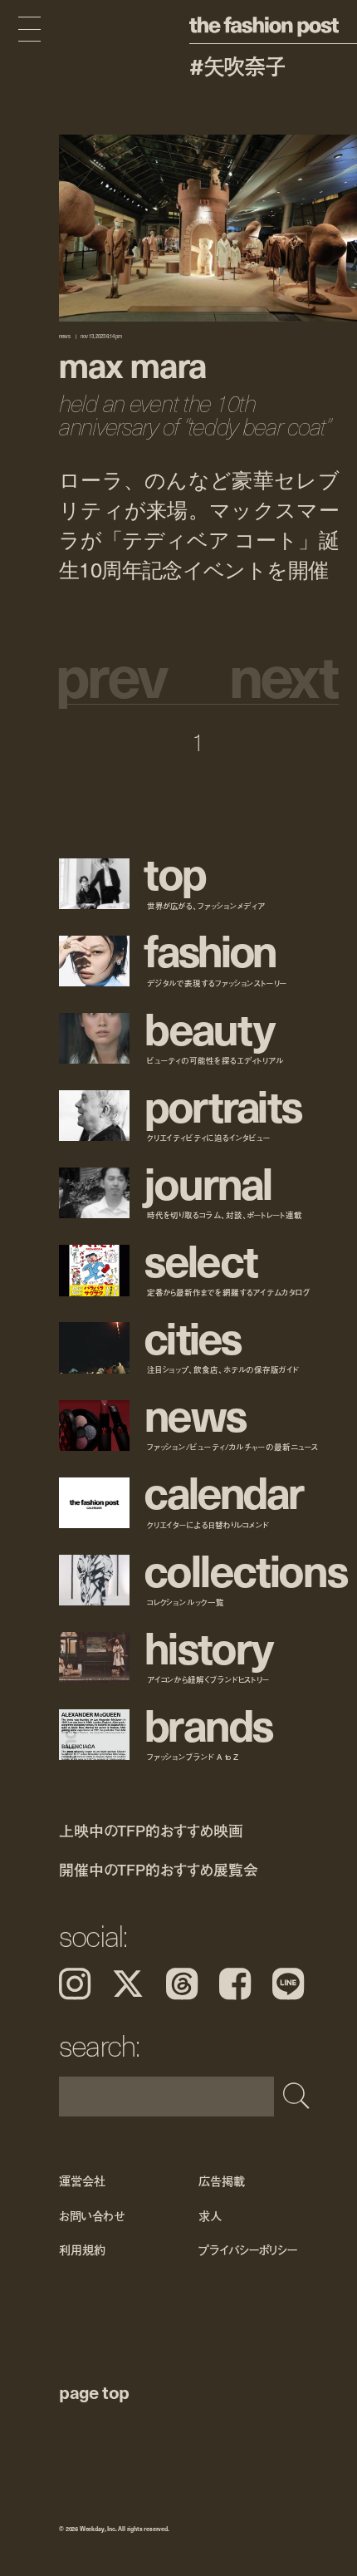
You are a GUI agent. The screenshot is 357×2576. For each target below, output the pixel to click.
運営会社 (82, 2182)
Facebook (235, 1984)
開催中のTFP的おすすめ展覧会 (158, 1870)
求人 (210, 2216)
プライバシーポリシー (248, 2250)
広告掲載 (221, 2182)
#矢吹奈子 (237, 66)
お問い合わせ (92, 2216)
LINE (288, 1984)
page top (94, 2392)
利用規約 (82, 2250)
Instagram (75, 1984)
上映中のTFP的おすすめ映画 (151, 1830)
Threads (182, 1984)
